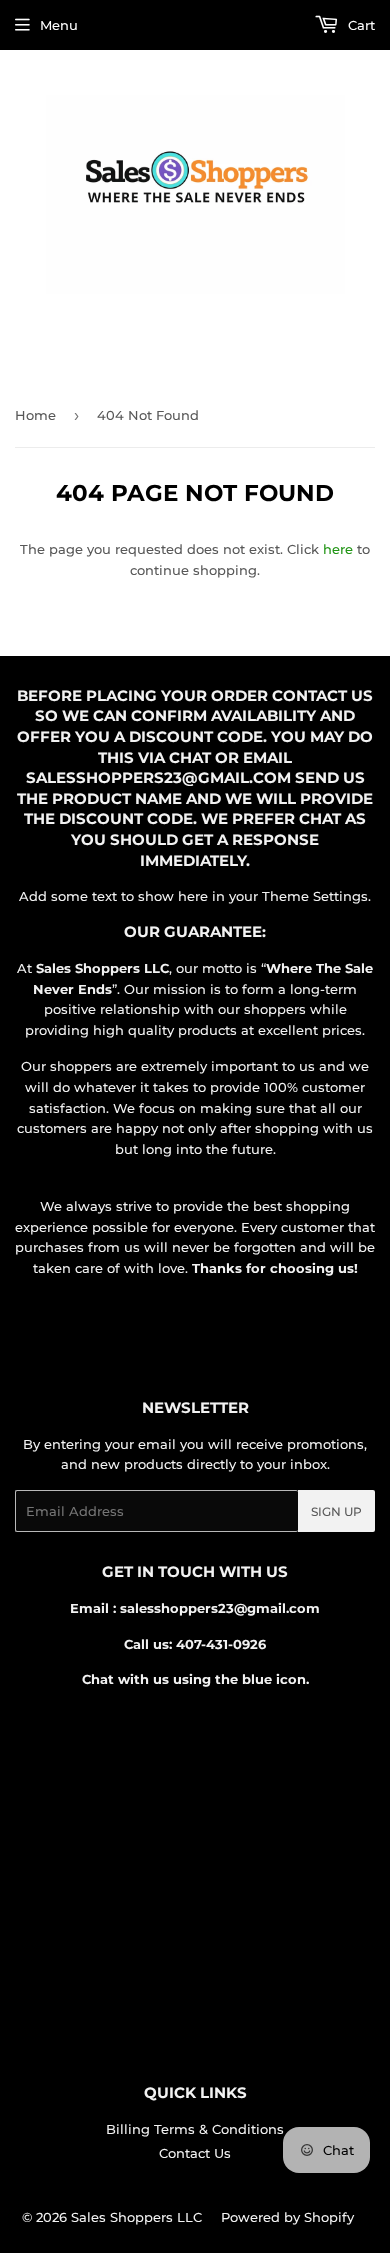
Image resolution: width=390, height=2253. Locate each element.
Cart (359, 25)
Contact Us (195, 2153)
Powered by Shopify (287, 2217)
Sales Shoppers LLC (136, 2217)
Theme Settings (315, 896)
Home (35, 415)
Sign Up (336, 1511)
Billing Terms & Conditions (195, 2129)
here (338, 549)
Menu (59, 25)
